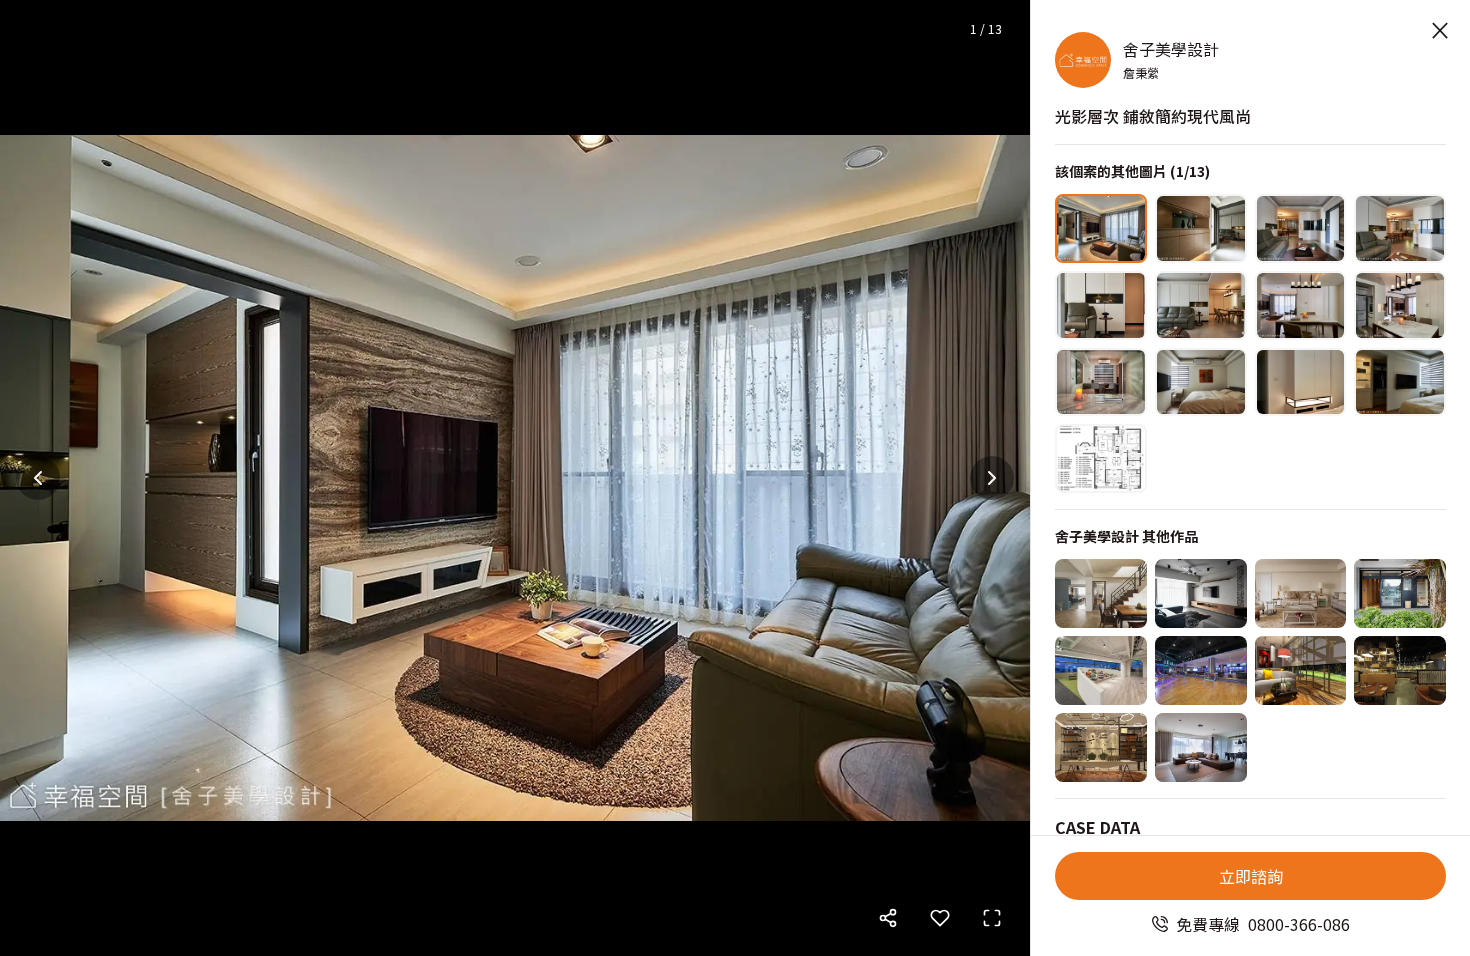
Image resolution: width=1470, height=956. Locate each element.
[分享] (888, 918)
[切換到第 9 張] (1101, 382)
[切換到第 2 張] (1201, 228)
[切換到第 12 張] (1400, 382)
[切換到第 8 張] (1400, 305)
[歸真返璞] (1301, 593)
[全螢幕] (992, 918)
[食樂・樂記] (1400, 670)
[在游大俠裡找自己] (1400, 593)
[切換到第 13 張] (1101, 458)
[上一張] (38, 478)
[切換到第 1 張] (1101, 228)
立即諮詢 (1251, 876)
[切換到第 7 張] (1301, 305)
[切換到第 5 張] (1101, 305)
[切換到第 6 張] (1201, 305)
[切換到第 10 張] (1201, 382)
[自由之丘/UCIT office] (1101, 670)
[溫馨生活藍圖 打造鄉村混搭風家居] (1101, 593)
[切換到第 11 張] (1301, 382)
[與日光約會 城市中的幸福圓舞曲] (1201, 747)
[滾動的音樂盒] (1201, 670)
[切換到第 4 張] (1400, 228)
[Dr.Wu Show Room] (1101, 747)
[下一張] (992, 478)
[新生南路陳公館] (1201, 593)
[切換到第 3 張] (1301, 228)
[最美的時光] (1301, 670)
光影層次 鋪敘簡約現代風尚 (1153, 116)
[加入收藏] (940, 918)
